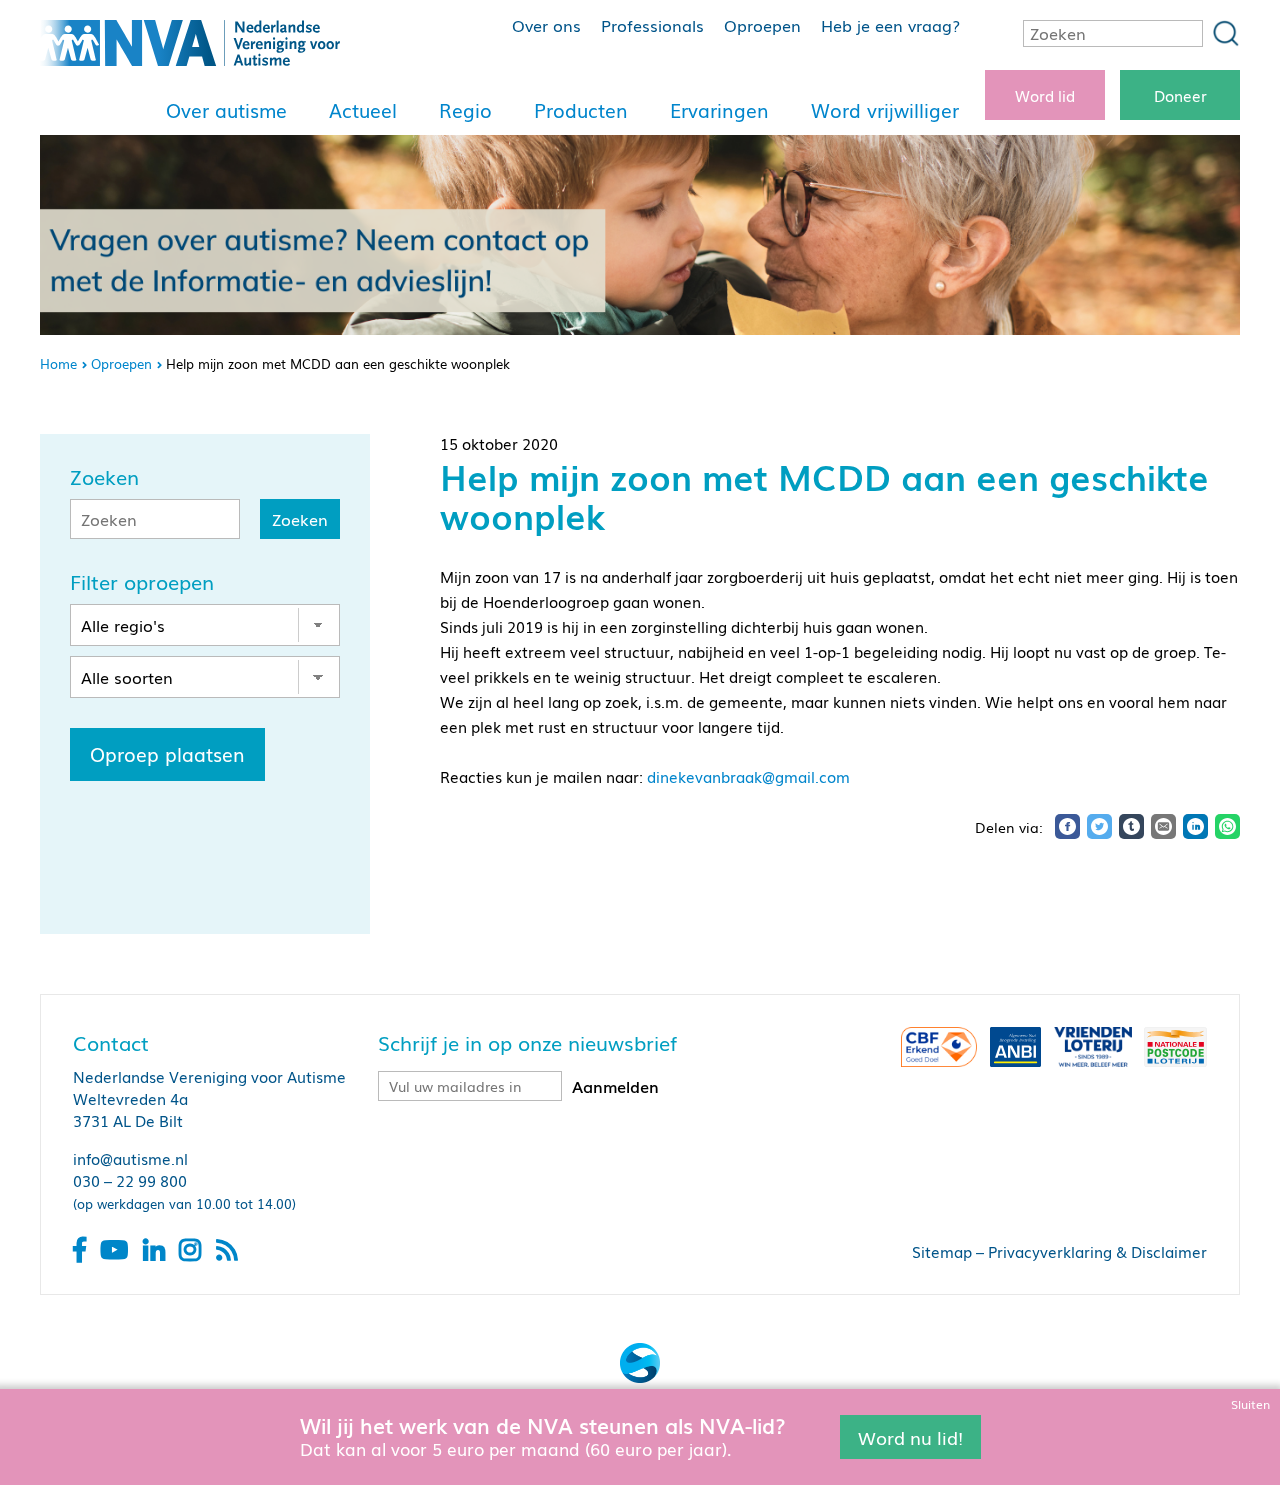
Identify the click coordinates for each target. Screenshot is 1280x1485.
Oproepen (762, 25)
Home (58, 363)
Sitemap (942, 1251)
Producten (581, 110)
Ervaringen (719, 110)
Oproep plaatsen (167, 754)
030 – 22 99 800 (130, 1180)
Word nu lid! (910, 1436)
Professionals (652, 25)
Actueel (363, 110)
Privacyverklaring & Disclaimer (1097, 1251)
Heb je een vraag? (890, 25)
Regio (465, 110)
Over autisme (226, 110)
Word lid (1045, 95)
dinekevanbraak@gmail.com (748, 776)
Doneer (1180, 95)
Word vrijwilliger (885, 110)
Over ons (546, 25)
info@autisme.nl (130, 1158)
